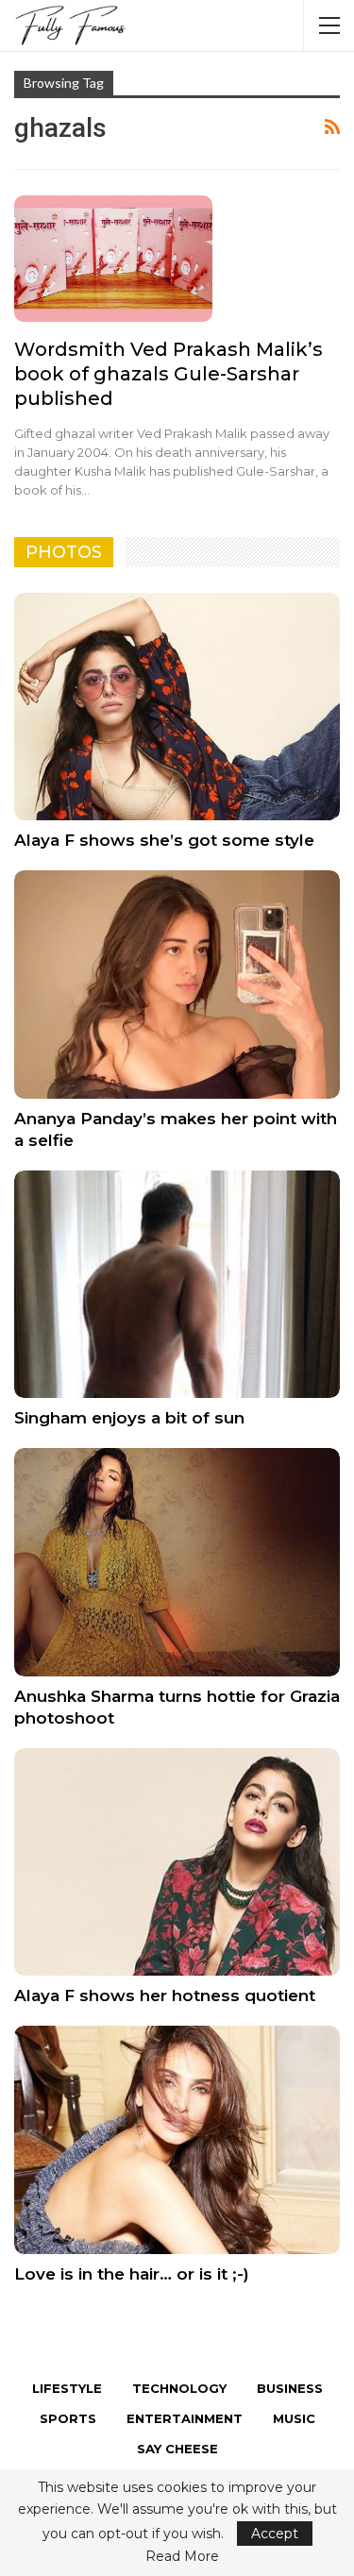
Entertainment (185, 2418)
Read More (182, 2556)
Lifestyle (67, 2388)
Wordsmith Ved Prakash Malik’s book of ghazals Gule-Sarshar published (169, 374)
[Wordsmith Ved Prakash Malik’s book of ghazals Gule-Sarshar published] (113, 259)
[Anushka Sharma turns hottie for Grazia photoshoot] (177, 1562)
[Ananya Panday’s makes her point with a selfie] (177, 985)
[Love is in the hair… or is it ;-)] (177, 2140)
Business (290, 2388)
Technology (179, 2388)
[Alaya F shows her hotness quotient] (177, 1862)
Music (294, 2418)
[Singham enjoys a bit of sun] (177, 1285)
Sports (68, 2418)
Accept (275, 2534)
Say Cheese (177, 2449)
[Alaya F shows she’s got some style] (177, 707)
